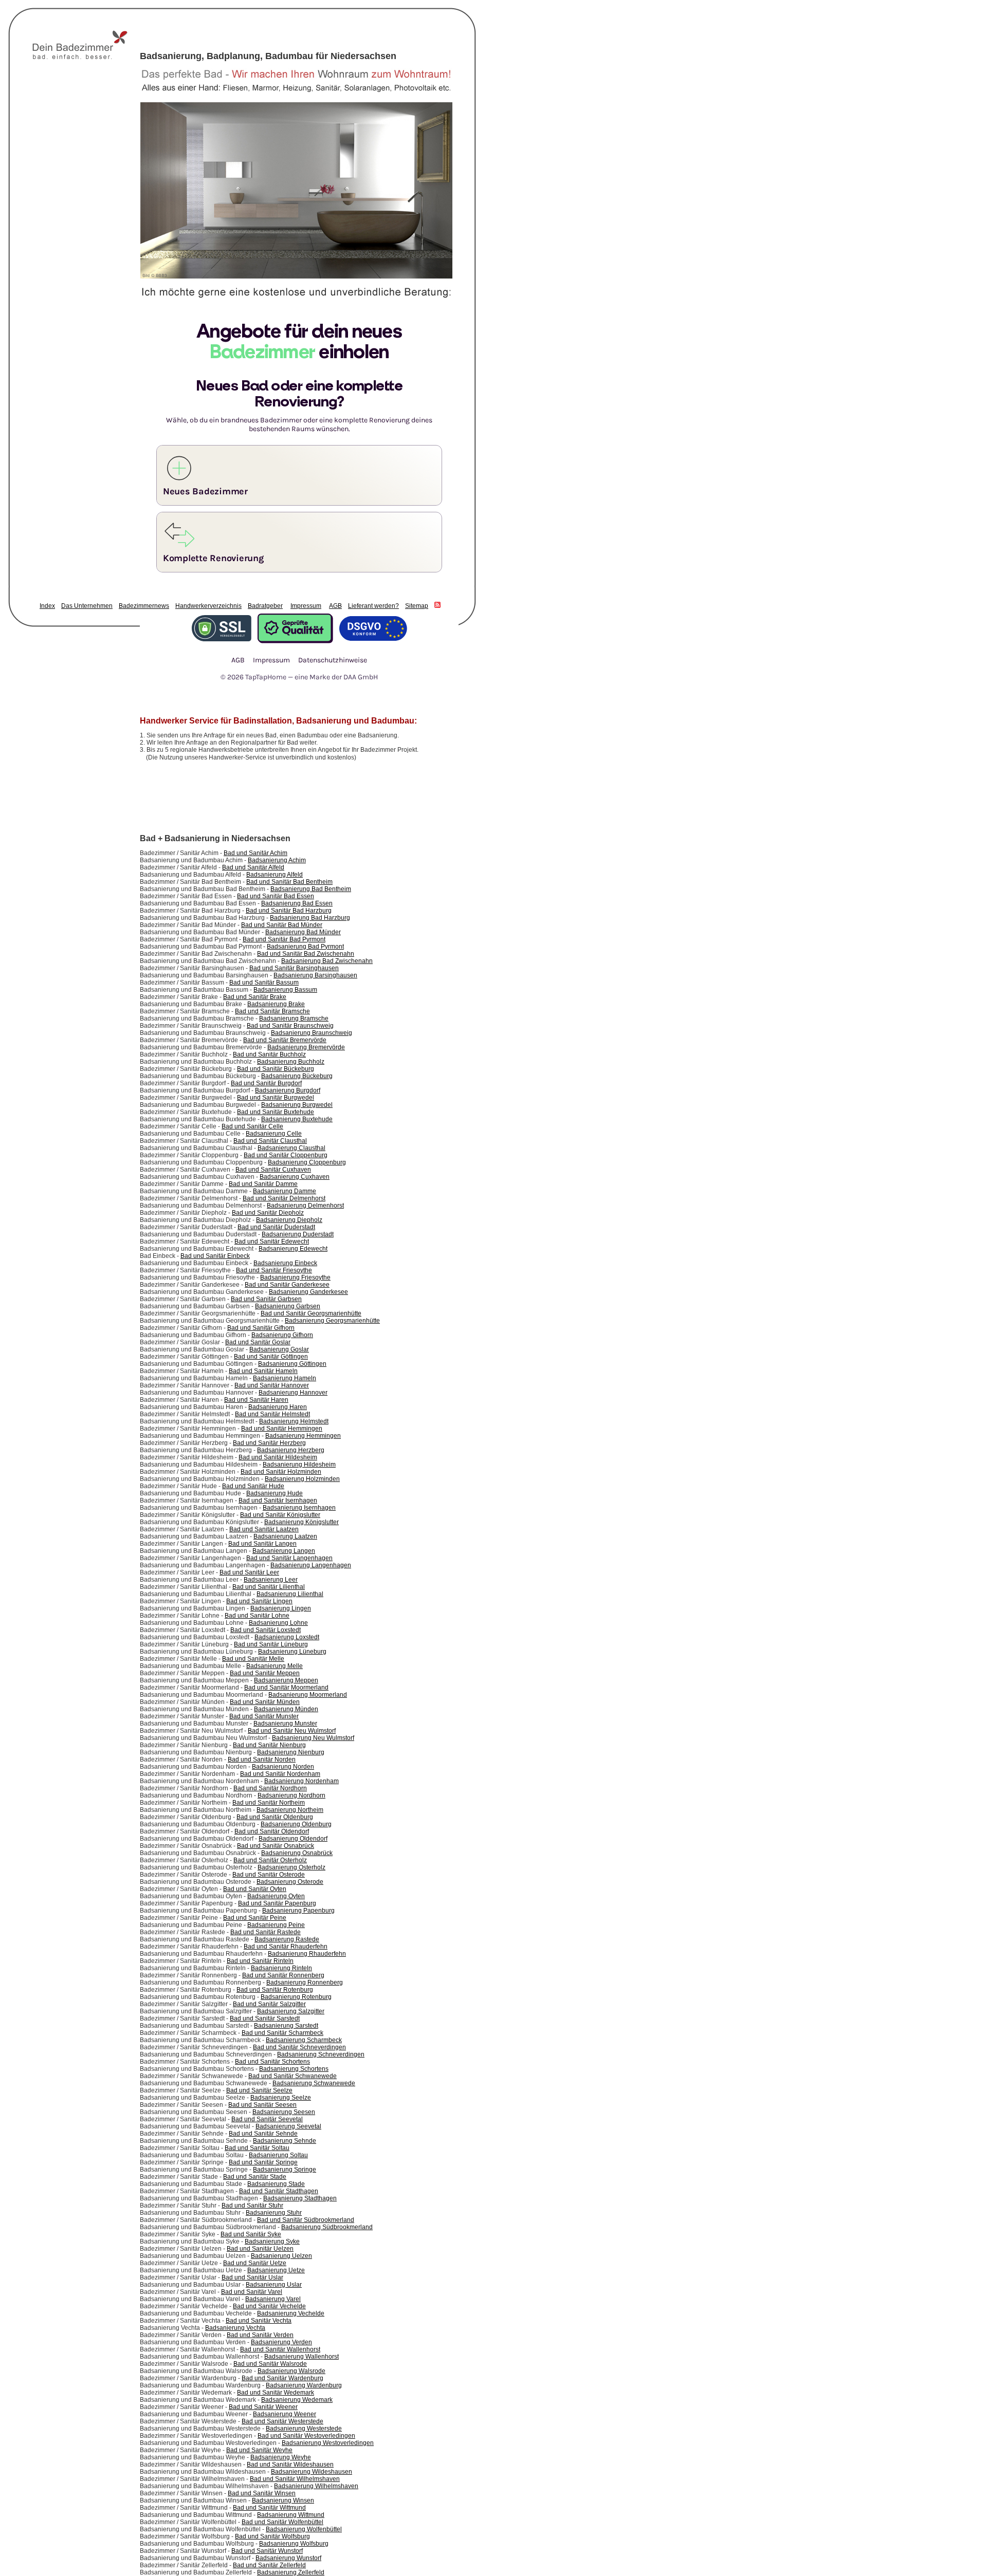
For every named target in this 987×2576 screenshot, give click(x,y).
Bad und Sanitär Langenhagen (289, 1558)
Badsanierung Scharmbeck (304, 2040)
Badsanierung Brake (276, 1004)
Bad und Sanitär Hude (253, 1486)
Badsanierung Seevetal (288, 2126)
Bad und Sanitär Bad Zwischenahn (306, 954)
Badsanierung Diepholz (289, 1220)
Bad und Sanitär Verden (260, 2335)
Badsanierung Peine (276, 1925)
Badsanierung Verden (281, 2342)
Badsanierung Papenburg (298, 1911)
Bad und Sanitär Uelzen (260, 2249)
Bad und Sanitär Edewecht (272, 1241)
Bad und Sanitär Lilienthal (269, 1587)
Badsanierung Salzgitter (291, 2011)
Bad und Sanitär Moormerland (286, 1688)
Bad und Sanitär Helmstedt (272, 1414)
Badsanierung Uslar (274, 2285)
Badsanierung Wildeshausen (312, 2472)
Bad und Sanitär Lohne (257, 1616)
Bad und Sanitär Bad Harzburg (289, 911)
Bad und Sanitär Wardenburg (282, 2378)
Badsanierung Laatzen (285, 1536)
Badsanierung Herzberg (291, 1450)
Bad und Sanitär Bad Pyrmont (284, 939)
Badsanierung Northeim (290, 1810)
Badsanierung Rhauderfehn (307, 1954)
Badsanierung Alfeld (275, 875)
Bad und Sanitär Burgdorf (266, 1083)
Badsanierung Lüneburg (292, 1652)
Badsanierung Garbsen (288, 1306)
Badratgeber (265, 606)
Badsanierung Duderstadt (298, 1234)
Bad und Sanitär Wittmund (269, 2508)
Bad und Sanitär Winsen (262, 2493)
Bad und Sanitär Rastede (266, 1932)
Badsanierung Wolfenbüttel (304, 2529)
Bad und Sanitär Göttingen (271, 1357)
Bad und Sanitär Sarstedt (265, 2018)
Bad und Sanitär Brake (255, 997)
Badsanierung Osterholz (291, 1867)
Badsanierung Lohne (278, 1623)
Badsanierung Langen (284, 1551)
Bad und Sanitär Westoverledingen (306, 2436)
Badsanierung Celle (274, 1134)
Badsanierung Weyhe (281, 2457)
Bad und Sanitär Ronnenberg (283, 1975)
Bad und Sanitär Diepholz (268, 1213)
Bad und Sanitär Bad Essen (276, 896)
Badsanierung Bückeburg (297, 1076)
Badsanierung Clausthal (291, 1148)
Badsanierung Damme (285, 1191)
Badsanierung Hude (275, 1493)
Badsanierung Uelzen (281, 2256)
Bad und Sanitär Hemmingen (282, 1429)
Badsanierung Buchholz (291, 1062)
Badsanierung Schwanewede (314, 2083)
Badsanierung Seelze (281, 2098)
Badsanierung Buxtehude (297, 1119)
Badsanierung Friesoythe (295, 1277)
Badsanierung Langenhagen (311, 1565)
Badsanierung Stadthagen (300, 2198)
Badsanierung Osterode (290, 1882)
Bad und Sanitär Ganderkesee (287, 1285)
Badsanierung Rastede (287, 1939)
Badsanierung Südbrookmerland (327, 2227)
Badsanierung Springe (285, 2170)
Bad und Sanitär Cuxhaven (273, 1170)
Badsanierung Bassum (285, 990)
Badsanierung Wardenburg (304, 2385)
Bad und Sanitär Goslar (258, 1342)
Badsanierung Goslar (279, 1349)
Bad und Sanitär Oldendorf (272, 1831)
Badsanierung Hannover (293, 1393)
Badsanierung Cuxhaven (295, 1177)
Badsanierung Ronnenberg (305, 1982)
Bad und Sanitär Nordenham (280, 1774)
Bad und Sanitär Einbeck (215, 1256)
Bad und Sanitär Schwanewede (293, 2076)
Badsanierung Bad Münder (303, 932)
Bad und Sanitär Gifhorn (261, 1328)
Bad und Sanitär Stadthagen (279, 2191)
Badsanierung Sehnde (285, 2141)
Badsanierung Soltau (278, 2155)
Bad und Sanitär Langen (262, 1544)
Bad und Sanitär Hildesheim (278, 1457)
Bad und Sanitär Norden (262, 1759)
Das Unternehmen (87, 606)
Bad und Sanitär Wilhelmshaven (295, 2479)
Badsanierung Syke (272, 2241)
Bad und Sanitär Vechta (259, 2321)
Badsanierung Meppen (286, 1680)
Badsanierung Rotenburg (296, 1997)
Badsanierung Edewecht (293, 1249)
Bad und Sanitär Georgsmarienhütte (311, 1313)
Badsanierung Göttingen (292, 1364)
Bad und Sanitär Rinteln (260, 1961)
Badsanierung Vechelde (291, 2313)
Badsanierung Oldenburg (296, 1824)
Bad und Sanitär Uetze (255, 2263)
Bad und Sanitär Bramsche (272, 1011)
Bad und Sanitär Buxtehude (276, 1112)
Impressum (306, 606)
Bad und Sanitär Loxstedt (266, 1630)
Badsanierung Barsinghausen (315, 975)
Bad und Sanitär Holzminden (281, 1472)
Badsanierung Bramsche (294, 1018)
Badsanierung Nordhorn (291, 1795)
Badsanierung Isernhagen (299, 1508)
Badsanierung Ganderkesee (308, 1292)
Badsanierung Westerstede (304, 2429)
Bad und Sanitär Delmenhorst (284, 1198)
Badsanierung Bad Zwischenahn (327, 961)
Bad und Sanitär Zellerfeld (269, 2565)
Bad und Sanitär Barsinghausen (294, 968)
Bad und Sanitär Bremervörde (285, 1040)
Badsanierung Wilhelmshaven (316, 2486)
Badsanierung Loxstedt (287, 1637)
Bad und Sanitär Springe (263, 2162)
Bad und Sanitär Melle (253, 1659)
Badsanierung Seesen (284, 2112)
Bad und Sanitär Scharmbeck (282, 2033)
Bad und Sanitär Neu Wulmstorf (292, 1731)
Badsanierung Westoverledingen (328, 2443)
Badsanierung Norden (283, 1767)
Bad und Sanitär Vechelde (269, 2306)
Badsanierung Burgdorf (288, 1090)
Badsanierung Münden (286, 1709)
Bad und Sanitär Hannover (272, 1385)
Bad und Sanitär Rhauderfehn (286, 1947)
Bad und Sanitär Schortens (272, 2062)
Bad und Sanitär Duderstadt (276, 1227)
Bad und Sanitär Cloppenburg (286, 1155)
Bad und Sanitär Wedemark (276, 2393)
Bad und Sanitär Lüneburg (271, 1644)
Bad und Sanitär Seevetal (267, 2119)
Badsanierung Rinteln (281, 1968)
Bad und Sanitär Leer (249, 1572)
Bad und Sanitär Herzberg (269, 1443)
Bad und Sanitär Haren (256, 1400)
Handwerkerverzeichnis (208, 606)
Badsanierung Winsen (283, 2500)
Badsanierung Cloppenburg (307, 1162)
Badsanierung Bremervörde (306, 1047)
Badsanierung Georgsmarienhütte (332, 1321)
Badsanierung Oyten (276, 1896)
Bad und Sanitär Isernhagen (278, 1500)
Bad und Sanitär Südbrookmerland (306, 2220)
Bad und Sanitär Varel (252, 2292)
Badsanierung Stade (276, 2184)
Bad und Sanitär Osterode (269, 1875)
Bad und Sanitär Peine (255, 1918)
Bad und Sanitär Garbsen (266, 1299)
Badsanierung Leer (271, 1580)
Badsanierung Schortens (294, 2069)
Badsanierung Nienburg (291, 1752)
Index (47, 606)
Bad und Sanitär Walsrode (270, 2364)
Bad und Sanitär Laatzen (264, 1529)
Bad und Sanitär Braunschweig (290, 1026)
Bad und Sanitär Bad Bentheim (289, 882)
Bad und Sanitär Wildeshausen (290, 2464)
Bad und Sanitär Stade (255, 2177)
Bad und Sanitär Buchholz (269, 1054)
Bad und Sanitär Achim (255, 853)
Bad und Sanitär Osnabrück (276, 1846)
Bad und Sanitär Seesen (262, 2105)
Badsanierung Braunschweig (312, 1033)
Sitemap (417, 606)
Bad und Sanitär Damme (263, 1184)
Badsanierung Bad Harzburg (310, 918)
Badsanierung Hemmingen (303, 1436)
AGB (335, 606)
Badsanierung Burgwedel (297, 1105)
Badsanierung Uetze (276, 2270)
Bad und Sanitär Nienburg (269, 1745)
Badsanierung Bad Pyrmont (305, 947)
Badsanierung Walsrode (291, 2371)
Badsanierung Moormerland (308, 1695)
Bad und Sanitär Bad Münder (282, 925)
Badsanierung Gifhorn (282, 1335)
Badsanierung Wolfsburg (294, 2544)
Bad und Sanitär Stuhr (252, 2206)
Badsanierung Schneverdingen (321, 2054)
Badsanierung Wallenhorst (301, 2357)
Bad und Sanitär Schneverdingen (299, 2047)
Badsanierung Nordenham (301, 1781)
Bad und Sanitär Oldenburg (275, 1817)
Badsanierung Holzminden (302, 1479)
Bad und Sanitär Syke (251, 2234)
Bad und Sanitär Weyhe (259, 2450)
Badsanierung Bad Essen (297, 903)
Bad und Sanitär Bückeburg (276, 1069)
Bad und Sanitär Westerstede (282, 2421)
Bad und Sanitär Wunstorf (267, 2551)
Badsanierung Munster (285, 1723)
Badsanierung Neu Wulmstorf (313, 1738)
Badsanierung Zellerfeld (291, 2572)
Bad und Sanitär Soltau (257, 2148)
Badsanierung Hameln (285, 1378)
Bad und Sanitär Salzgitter (269, 2004)
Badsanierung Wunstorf (288, 2558)
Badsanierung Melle (275, 1666)
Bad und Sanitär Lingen (259, 1601)
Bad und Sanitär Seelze (259, 2090)
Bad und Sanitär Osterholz (270, 1860)
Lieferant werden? (373, 606)
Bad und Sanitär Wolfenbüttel (282, 2522)
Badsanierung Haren (278, 1407)
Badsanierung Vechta (235, 2328)
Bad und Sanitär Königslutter (280, 1515)
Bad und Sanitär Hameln (263, 1371)
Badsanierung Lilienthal (290, 1594)
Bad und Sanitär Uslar (252, 2277)
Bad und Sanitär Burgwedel (276, 1098)
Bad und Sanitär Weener (263, 2407)
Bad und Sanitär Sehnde (263, 2134)
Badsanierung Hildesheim (299, 1465)
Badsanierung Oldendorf (293, 1839)
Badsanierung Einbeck (285, 1263)
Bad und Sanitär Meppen (265, 1673)
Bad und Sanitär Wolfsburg (272, 2536)
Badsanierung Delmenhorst (305, 1206)
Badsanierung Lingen (281, 1608)
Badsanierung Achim (277, 860)
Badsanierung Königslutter (301, 1522)
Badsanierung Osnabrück (297, 1853)
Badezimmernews (144, 606)
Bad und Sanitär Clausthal (270, 1141)
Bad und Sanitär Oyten (255, 1889)
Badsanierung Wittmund (291, 2515)
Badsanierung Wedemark (297, 2400)
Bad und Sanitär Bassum (264, 983)
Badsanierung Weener (285, 2414)
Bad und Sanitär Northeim (269, 1803)
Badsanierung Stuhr (274, 2213)
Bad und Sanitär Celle (252, 1126)
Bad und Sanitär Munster (264, 1716)
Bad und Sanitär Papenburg (277, 1903)
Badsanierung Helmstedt (294, 1421)
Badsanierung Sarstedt (286, 2026)
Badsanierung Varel (273, 2299)
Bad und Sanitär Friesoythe (274, 1270)
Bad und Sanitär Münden (265, 1702)
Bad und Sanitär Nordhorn (270, 1788)
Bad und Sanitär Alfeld (253, 867)
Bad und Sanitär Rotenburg (275, 1990)
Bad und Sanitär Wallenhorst (280, 2349)
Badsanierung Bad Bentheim (311, 889)
